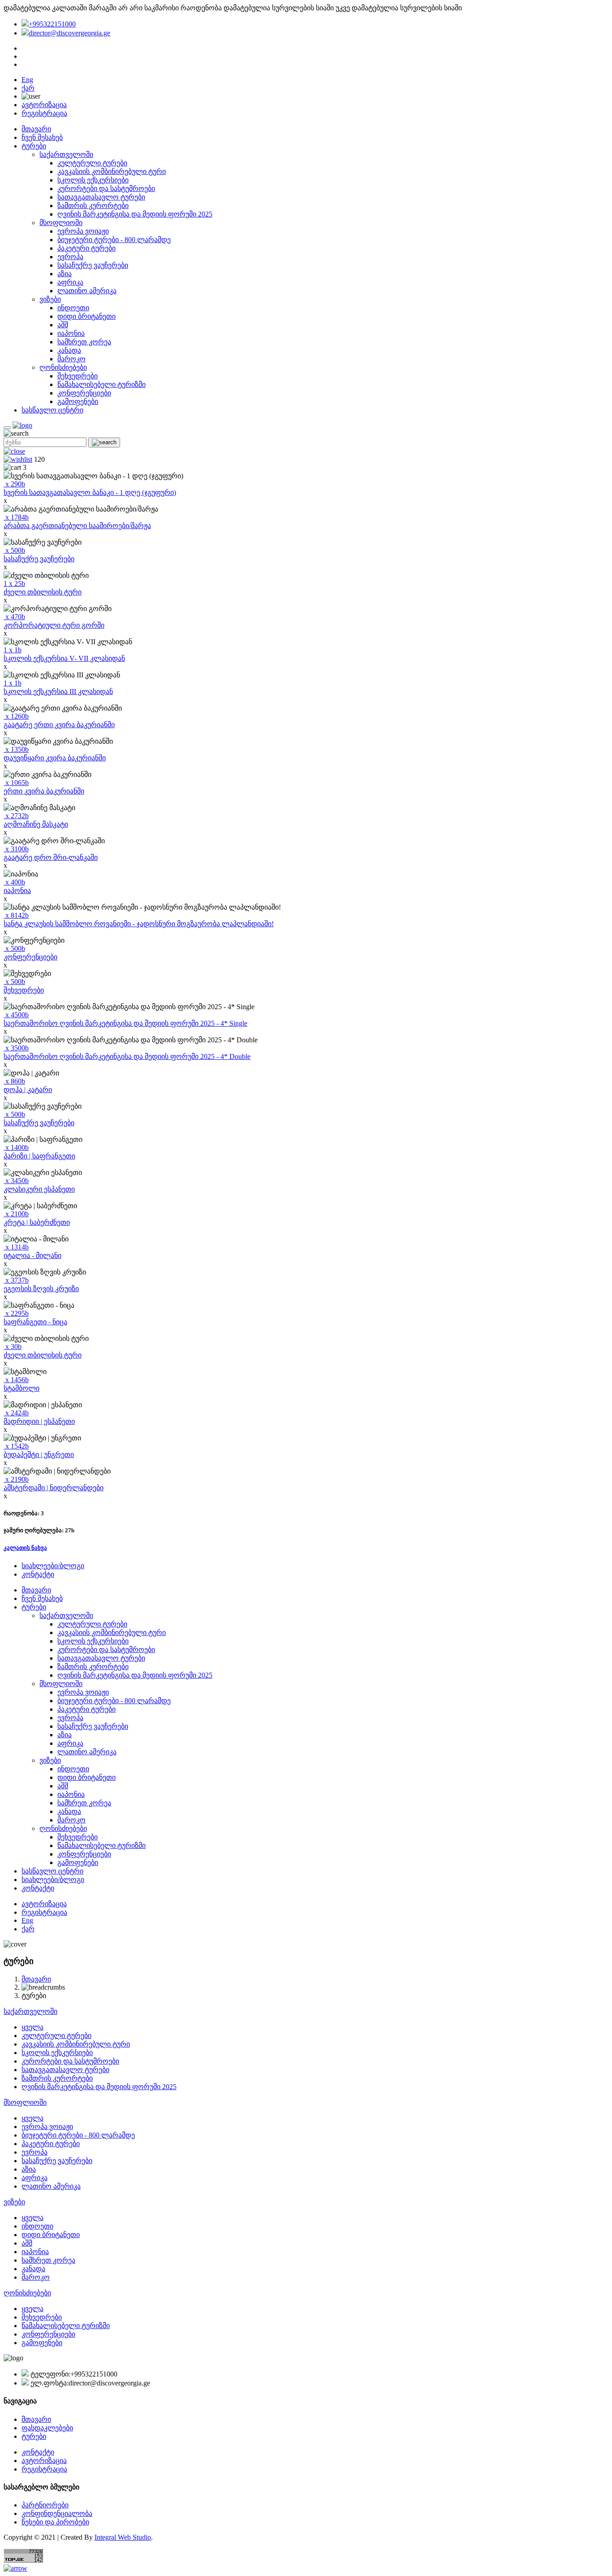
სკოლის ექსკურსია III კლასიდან (58, 692)
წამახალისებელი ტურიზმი (101, 384)
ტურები (34, 146)
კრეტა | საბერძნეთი (37, 1222)
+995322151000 (52, 24)
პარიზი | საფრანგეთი (39, 1156)
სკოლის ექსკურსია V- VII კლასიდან (64, 658)
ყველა (32, 2027)
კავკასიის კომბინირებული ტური (112, 171)
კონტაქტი (38, 1574)
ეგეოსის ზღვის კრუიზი (41, 1289)
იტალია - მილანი (32, 1255)
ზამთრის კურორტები (93, 206)
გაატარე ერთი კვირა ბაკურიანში (59, 725)
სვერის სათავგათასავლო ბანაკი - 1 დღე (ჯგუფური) (90, 492)
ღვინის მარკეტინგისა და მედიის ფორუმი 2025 (135, 214)
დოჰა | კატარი (28, 1090)
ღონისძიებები (63, 367)
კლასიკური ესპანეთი (39, 1189)
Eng (27, 80)
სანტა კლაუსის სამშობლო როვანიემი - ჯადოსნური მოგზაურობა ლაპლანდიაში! (139, 924)
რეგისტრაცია (44, 113)
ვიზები (50, 299)
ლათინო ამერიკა (87, 291)
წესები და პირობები (55, 2522)
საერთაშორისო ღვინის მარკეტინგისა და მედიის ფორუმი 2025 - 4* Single (125, 1023)
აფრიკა (70, 282)
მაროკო (71, 359)
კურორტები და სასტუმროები (106, 189)
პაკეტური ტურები (86, 248)
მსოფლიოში (61, 223)
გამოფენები (78, 401)
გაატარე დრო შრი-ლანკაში (51, 857)
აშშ (63, 325)
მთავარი (36, 129)
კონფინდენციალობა (57, 2513)
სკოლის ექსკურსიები (93, 180)
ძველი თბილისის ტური (43, 592)
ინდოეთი (73, 308)
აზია (65, 274)
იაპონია (71, 333)
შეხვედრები (78, 376)
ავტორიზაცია (44, 105)
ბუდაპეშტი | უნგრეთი (39, 1455)
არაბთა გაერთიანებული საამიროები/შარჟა (77, 526)
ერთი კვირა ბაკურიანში (44, 791)
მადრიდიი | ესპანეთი (39, 1421)
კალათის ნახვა (25, 1548)
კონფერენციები (84, 393)
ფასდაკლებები (47, 2428)
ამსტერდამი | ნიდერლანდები (54, 1488)
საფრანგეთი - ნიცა (35, 1322)
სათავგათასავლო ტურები (101, 197)
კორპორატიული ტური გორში (54, 625)
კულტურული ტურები (92, 163)
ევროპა (70, 257)
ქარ (28, 88)
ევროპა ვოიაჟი (83, 231)
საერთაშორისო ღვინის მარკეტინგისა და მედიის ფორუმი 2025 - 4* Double (127, 1056)
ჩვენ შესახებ (42, 137)
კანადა (69, 350)
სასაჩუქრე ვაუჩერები (93, 265)
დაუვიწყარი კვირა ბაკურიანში (55, 758)
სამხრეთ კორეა (84, 342)
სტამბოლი (22, 1388)
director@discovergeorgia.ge (69, 33)
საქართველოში (66, 154)
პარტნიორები (45, 2505)
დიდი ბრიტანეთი (86, 316)
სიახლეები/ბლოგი (53, 1566)
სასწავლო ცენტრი (52, 410)
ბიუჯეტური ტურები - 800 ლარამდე (114, 240)
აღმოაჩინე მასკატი (36, 824)
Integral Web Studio (123, 2537)
